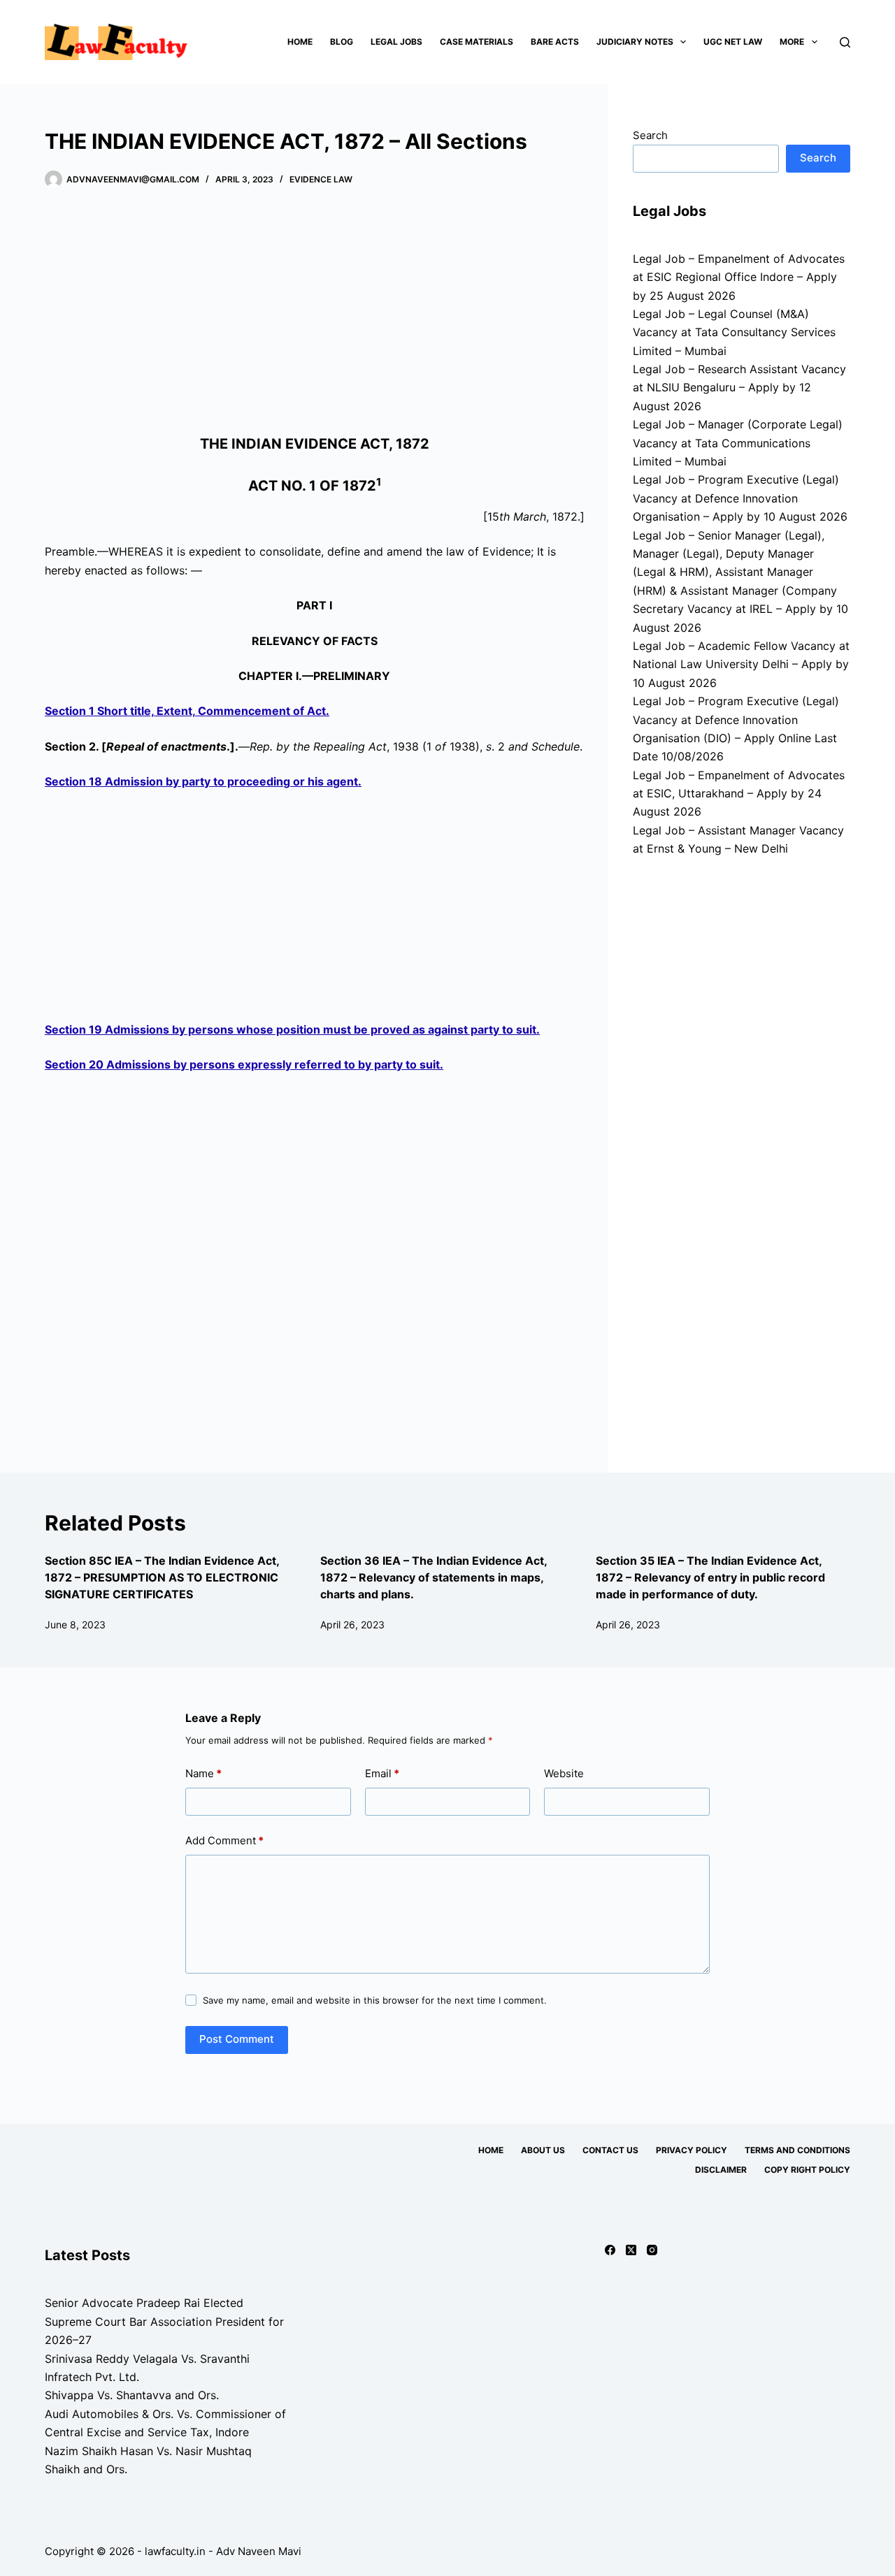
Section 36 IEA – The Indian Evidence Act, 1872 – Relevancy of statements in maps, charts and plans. (434, 1577)
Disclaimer (721, 2170)
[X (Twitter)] (631, 2250)
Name (203, 1773)
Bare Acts (555, 42)
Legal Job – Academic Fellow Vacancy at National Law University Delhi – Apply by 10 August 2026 (741, 664)
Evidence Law (321, 179)
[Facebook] (610, 2250)
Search (650, 135)
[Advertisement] (315, 314)
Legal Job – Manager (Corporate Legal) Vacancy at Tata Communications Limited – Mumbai (738, 443)
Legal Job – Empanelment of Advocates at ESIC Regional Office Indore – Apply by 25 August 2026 (739, 277)
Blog (342, 42)
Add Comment (224, 1840)
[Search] (845, 42)
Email (382, 1773)
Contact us (610, 2150)
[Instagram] (652, 2250)
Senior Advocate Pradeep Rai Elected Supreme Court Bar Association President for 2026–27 (164, 2321)
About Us (543, 2150)
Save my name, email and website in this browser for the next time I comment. (375, 2000)
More (792, 42)
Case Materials (477, 42)
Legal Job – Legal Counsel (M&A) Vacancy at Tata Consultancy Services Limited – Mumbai (734, 332)
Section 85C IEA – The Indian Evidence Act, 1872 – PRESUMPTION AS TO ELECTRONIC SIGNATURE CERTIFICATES (162, 1577)
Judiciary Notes (635, 42)
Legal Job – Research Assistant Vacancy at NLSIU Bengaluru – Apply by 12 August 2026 (739, 388)
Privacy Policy (692, 2150)
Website (564, 1773)
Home (300, 42)
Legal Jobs (396, 42)
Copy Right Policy (807, 2170)
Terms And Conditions (797, 2150)
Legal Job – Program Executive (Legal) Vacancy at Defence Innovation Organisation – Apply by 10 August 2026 (740, 498)
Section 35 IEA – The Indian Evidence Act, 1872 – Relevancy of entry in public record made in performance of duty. (710, 1577)
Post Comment (237, 2039)
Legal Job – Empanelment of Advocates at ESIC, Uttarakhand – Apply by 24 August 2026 (739, 794)
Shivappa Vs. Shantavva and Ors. (132, 2395)
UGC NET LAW (733, 42)
